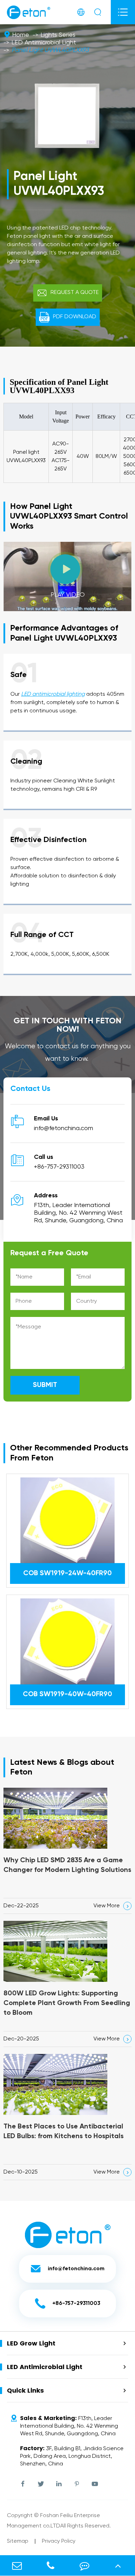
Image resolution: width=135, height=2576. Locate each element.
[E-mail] (17, 2565)
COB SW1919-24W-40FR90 (67, 1573)
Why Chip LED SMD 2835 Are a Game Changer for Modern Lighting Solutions (67, 1865)
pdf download (68, 317)
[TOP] (118, 2565)
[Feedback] (84, 2565)
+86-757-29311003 (59, 1167)
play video (68, 581)
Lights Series (58, 35)
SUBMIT (45, 1385)
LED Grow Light (31, 2343)
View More (112, 1906)
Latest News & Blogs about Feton (62, 1767)
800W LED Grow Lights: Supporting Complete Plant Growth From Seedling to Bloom (67, 2003)
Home (21, 35)
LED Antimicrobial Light (44, 43)
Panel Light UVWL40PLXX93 (50, 50)
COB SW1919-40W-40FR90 (67, 1694)
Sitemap (18, 2541)
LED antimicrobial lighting (53, 694)
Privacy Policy (59, 2541)
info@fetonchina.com (64, 1128)
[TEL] (51, 2565)
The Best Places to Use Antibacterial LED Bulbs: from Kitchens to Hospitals (64, 2132)
